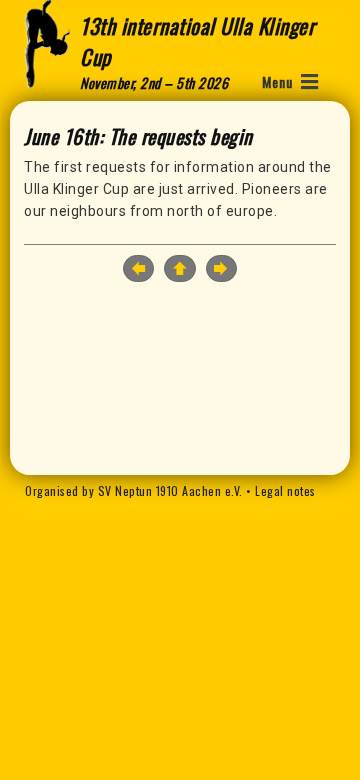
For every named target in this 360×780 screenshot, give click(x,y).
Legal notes (285, 490)
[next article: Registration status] (221, 268)
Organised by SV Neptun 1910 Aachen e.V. (134, 490)
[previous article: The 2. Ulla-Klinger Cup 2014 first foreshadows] (138, 268)
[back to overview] (179, 270)
